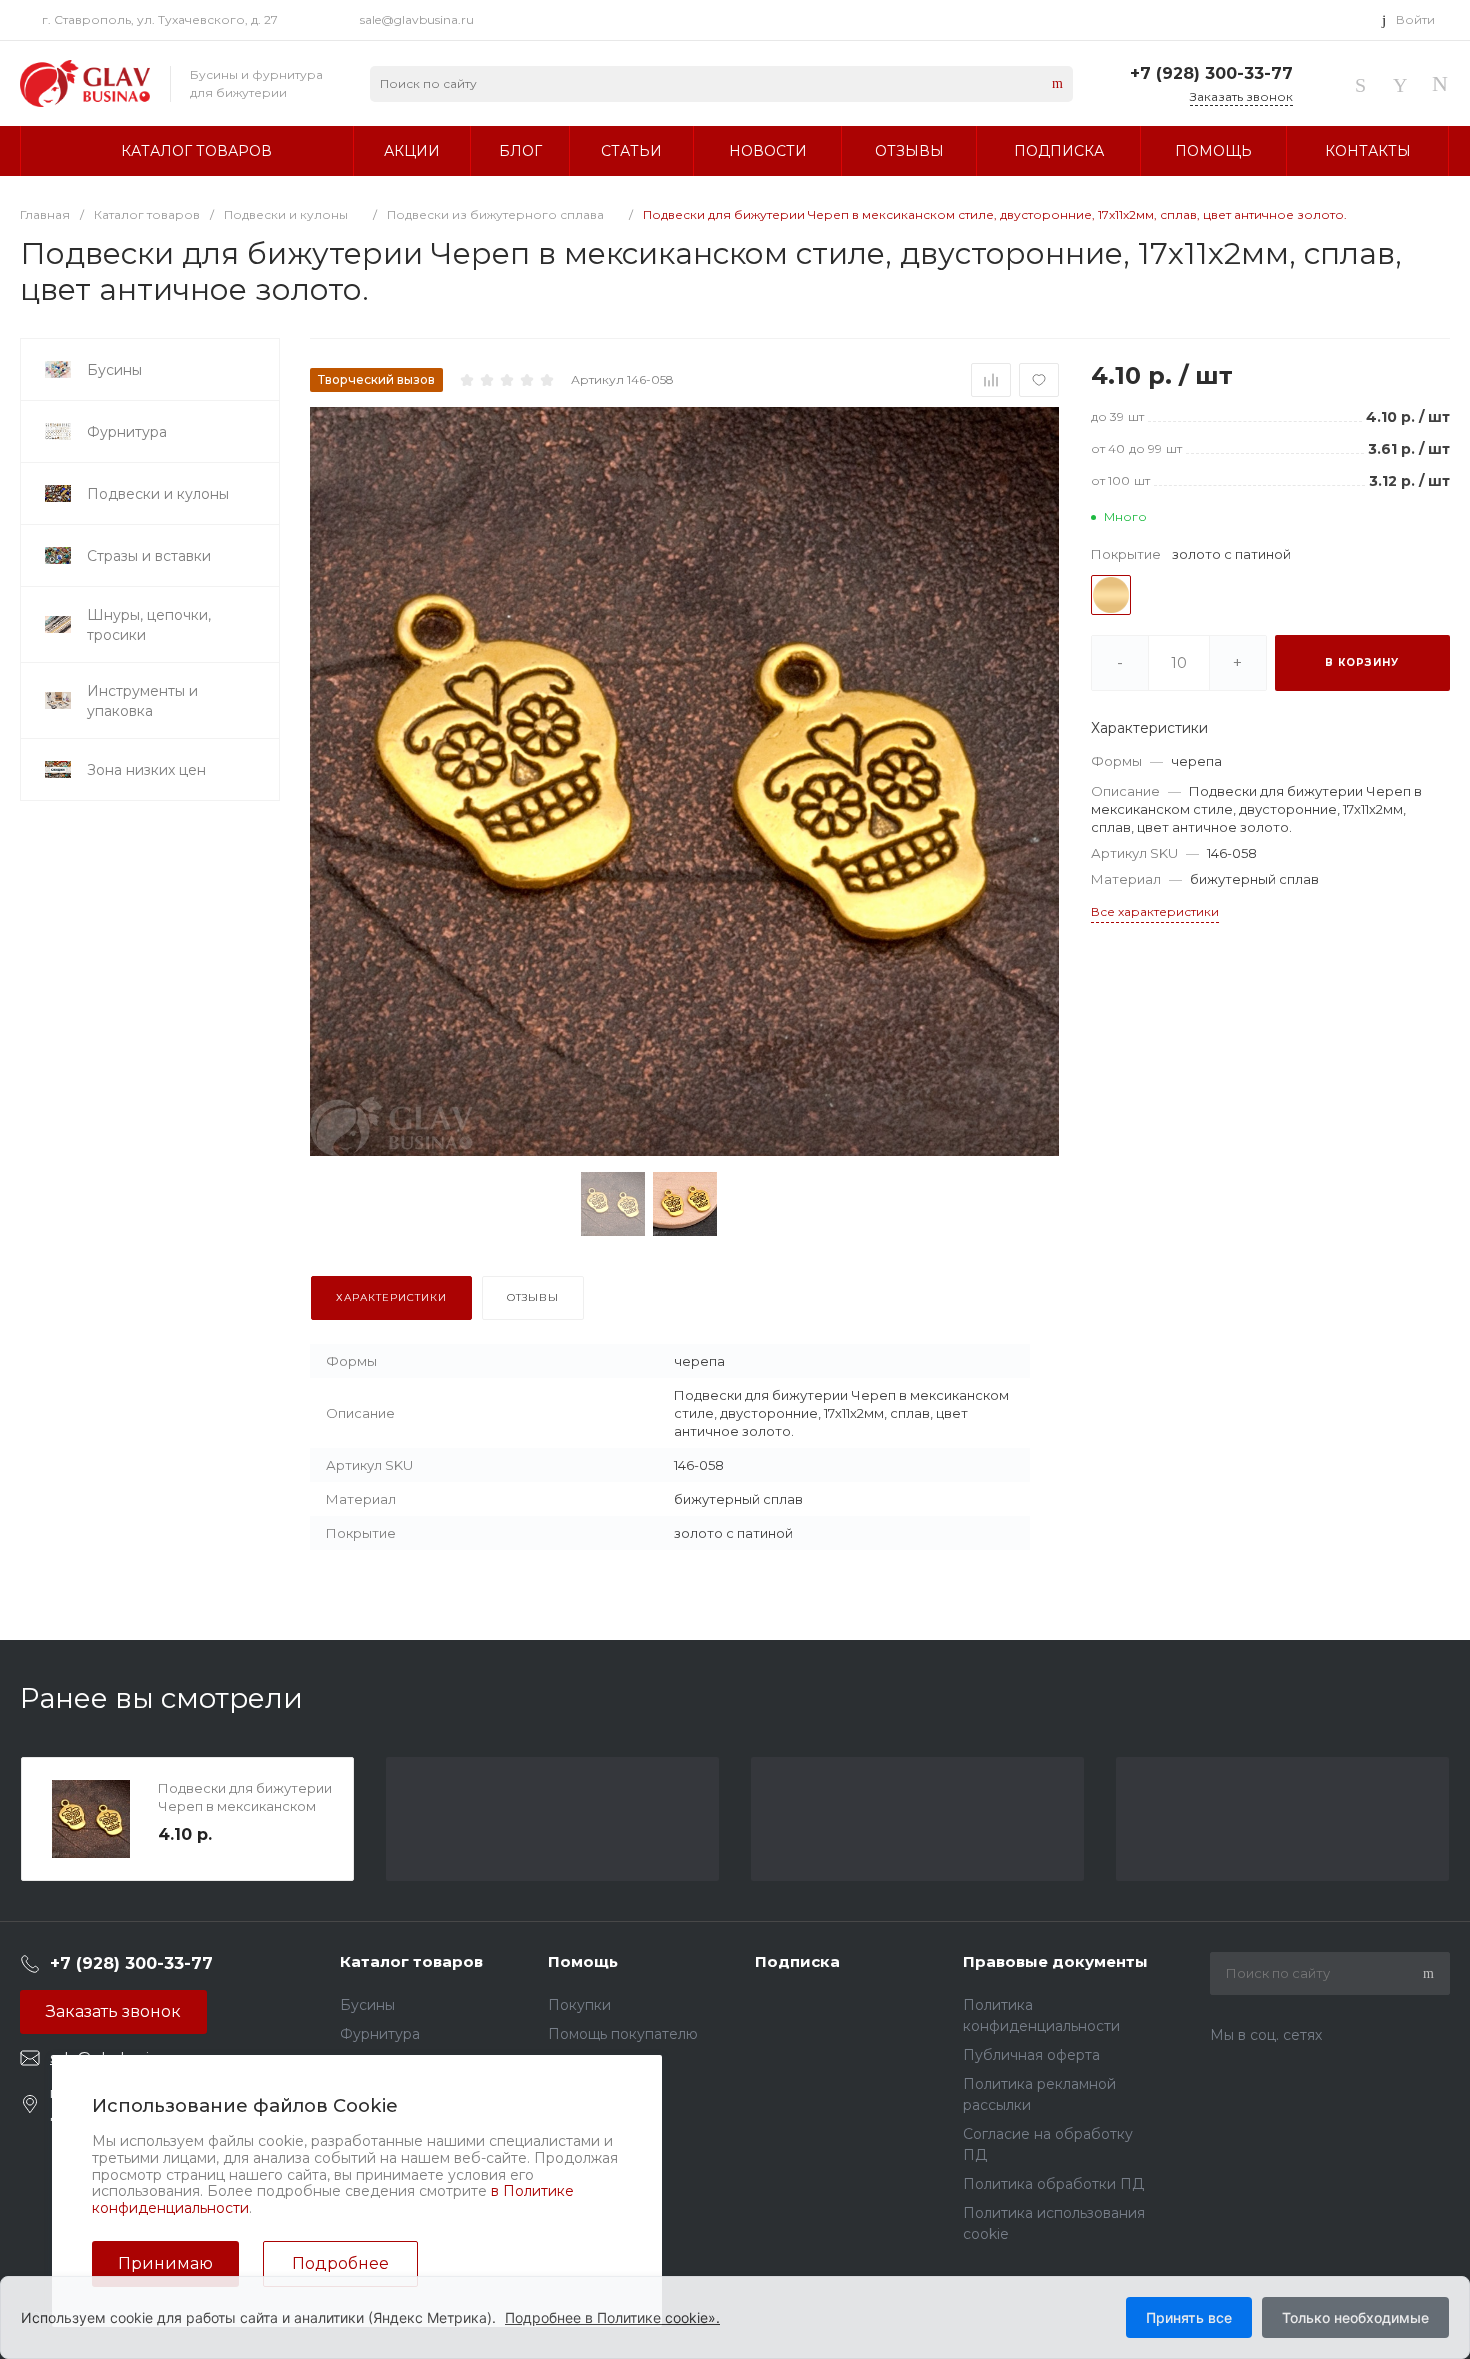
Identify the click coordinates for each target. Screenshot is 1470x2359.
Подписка (797, 1961)
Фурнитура (380, 2034)
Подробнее (340, 2263)
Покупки (579, 2005)
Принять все (1189, 2317)
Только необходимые (1355, 2317)
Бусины (367, 2005)
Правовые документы (1055, 1961)
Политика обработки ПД (1053, 2184)
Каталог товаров (411, 1961)
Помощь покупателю (623, 2034)
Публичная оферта (1031, 2055)
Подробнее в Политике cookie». (612, 2317)
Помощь (583, 1961)
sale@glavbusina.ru (417, 19)
